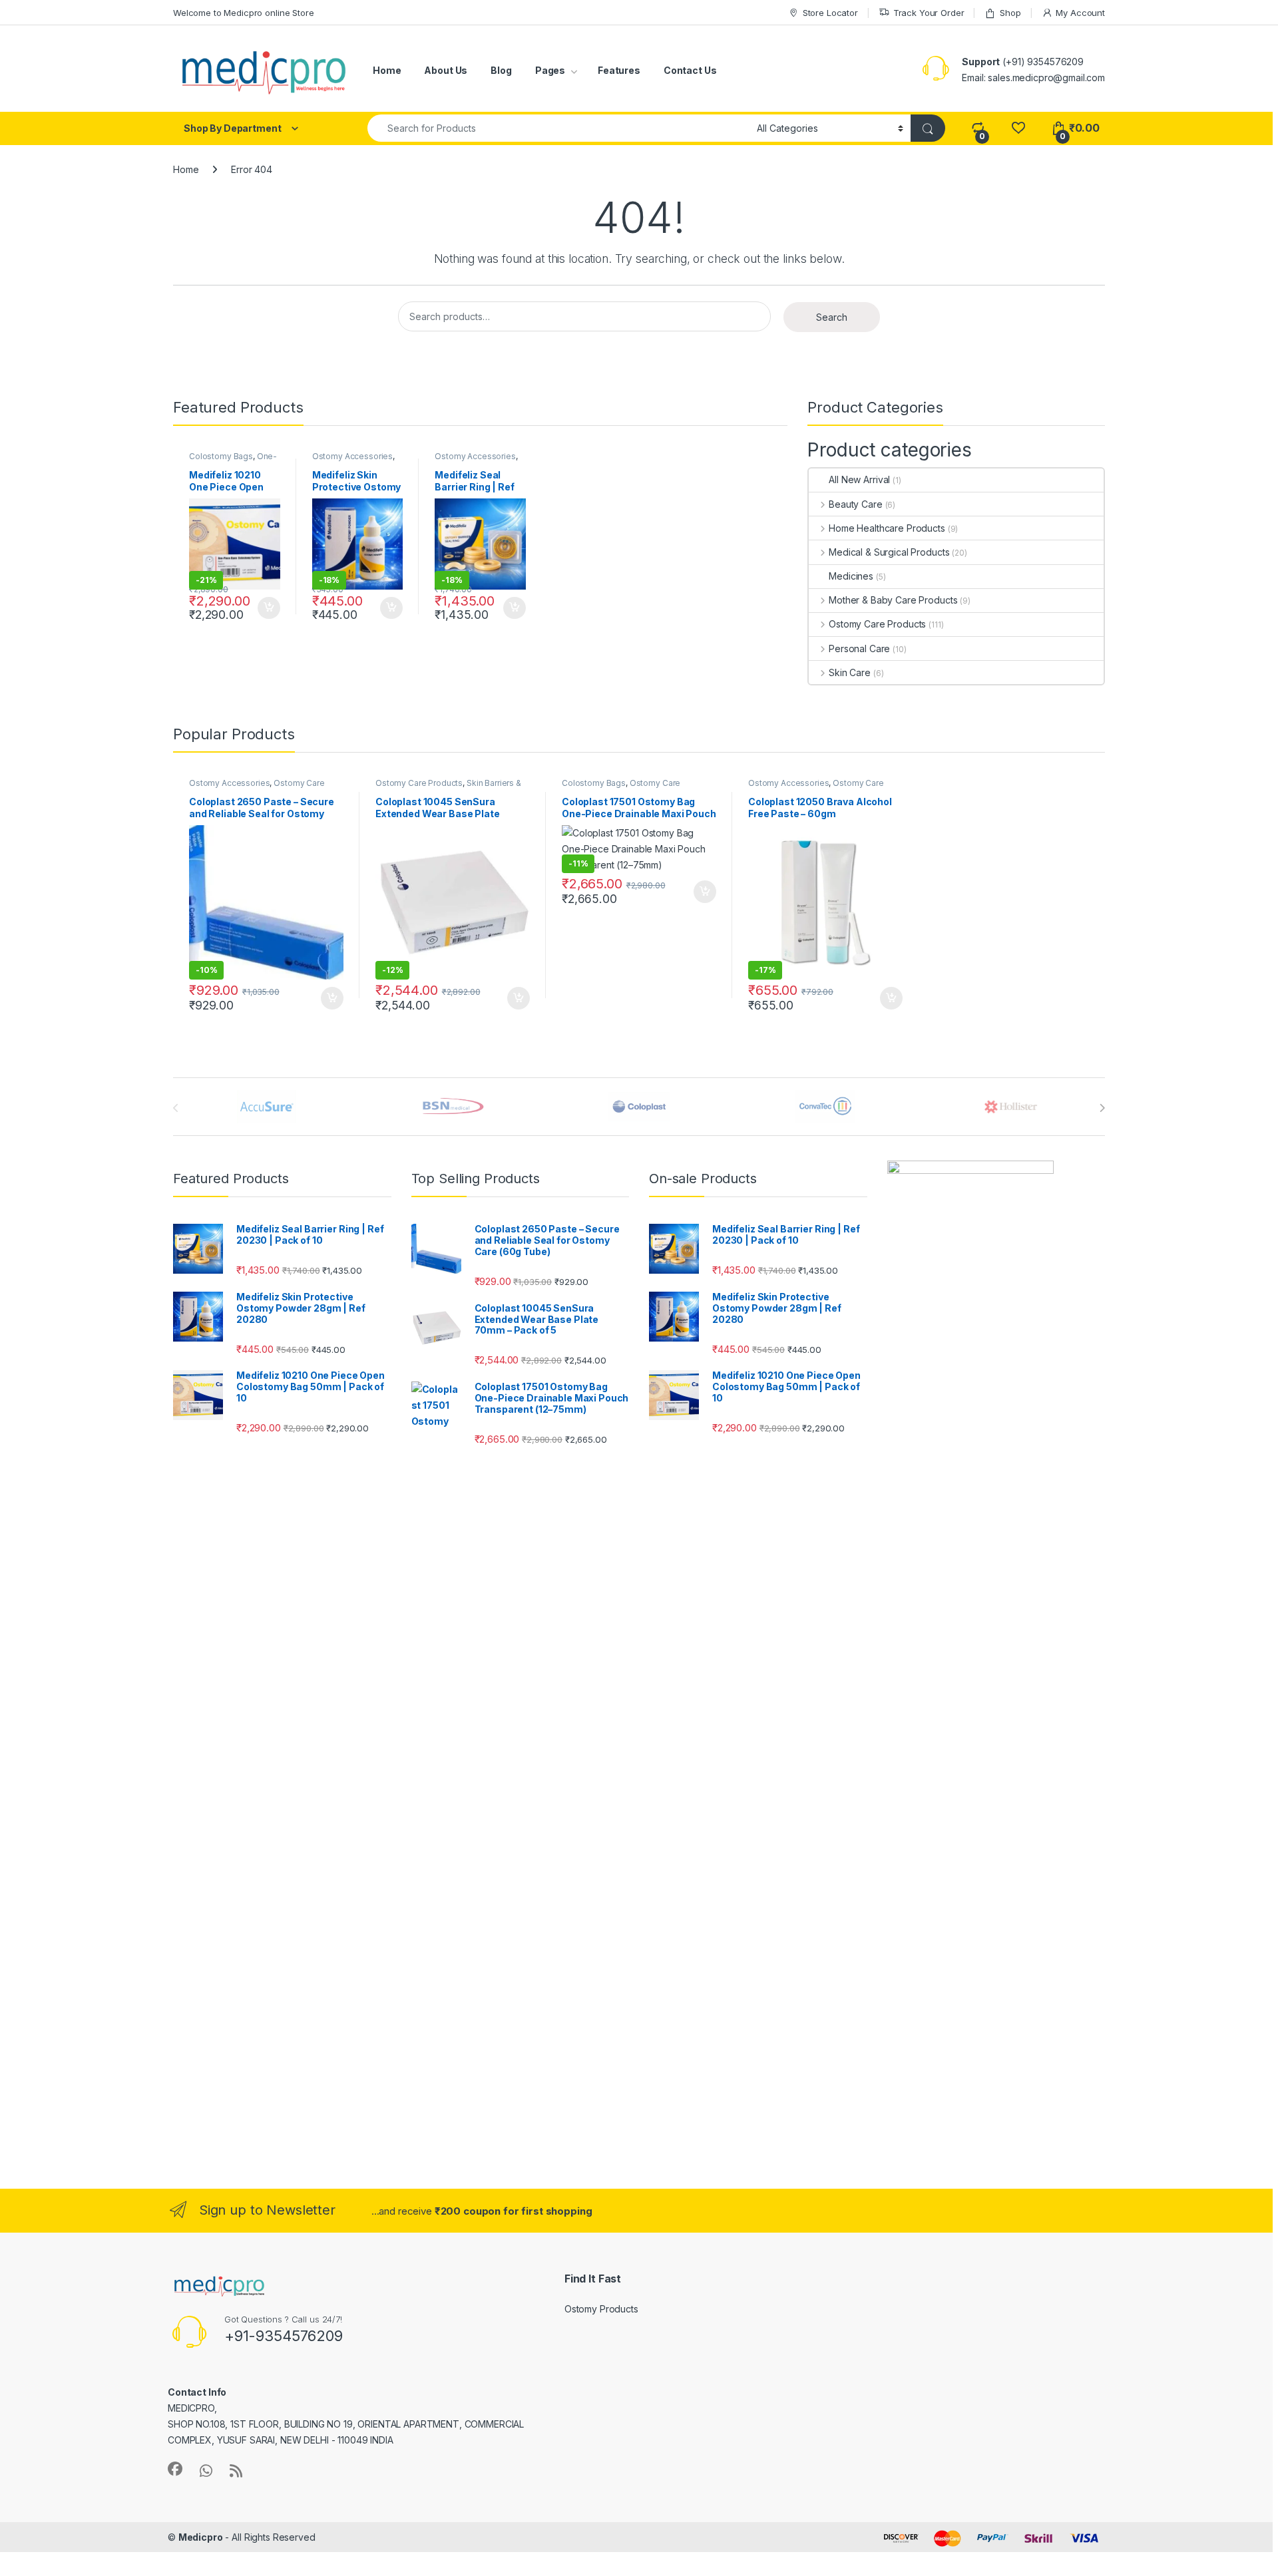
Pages (550, 70)
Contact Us (690, 70)
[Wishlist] (1018, 128)
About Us (446, 70)
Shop (1010, 13)
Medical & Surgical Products (889, 552)
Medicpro (201, 2537)
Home (387, 70)
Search (832, 317)
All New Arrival (859, 479)
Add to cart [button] (269, 608)
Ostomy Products (601, 2309)
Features (619, 70)
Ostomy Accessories (352, 456)
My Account (1080, 13)
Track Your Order (929, 13)
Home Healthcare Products (887, 528)
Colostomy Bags (221, 456)
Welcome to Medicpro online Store (244, 13)
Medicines (851, 576)
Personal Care (859, 648)
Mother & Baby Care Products (893, 600)
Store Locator (830, 13)
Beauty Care (855, 504)
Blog (501, 70)
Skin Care (850, 672)
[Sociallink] (175, 2469)
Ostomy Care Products (877, 624)
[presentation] (1102, 1108)
